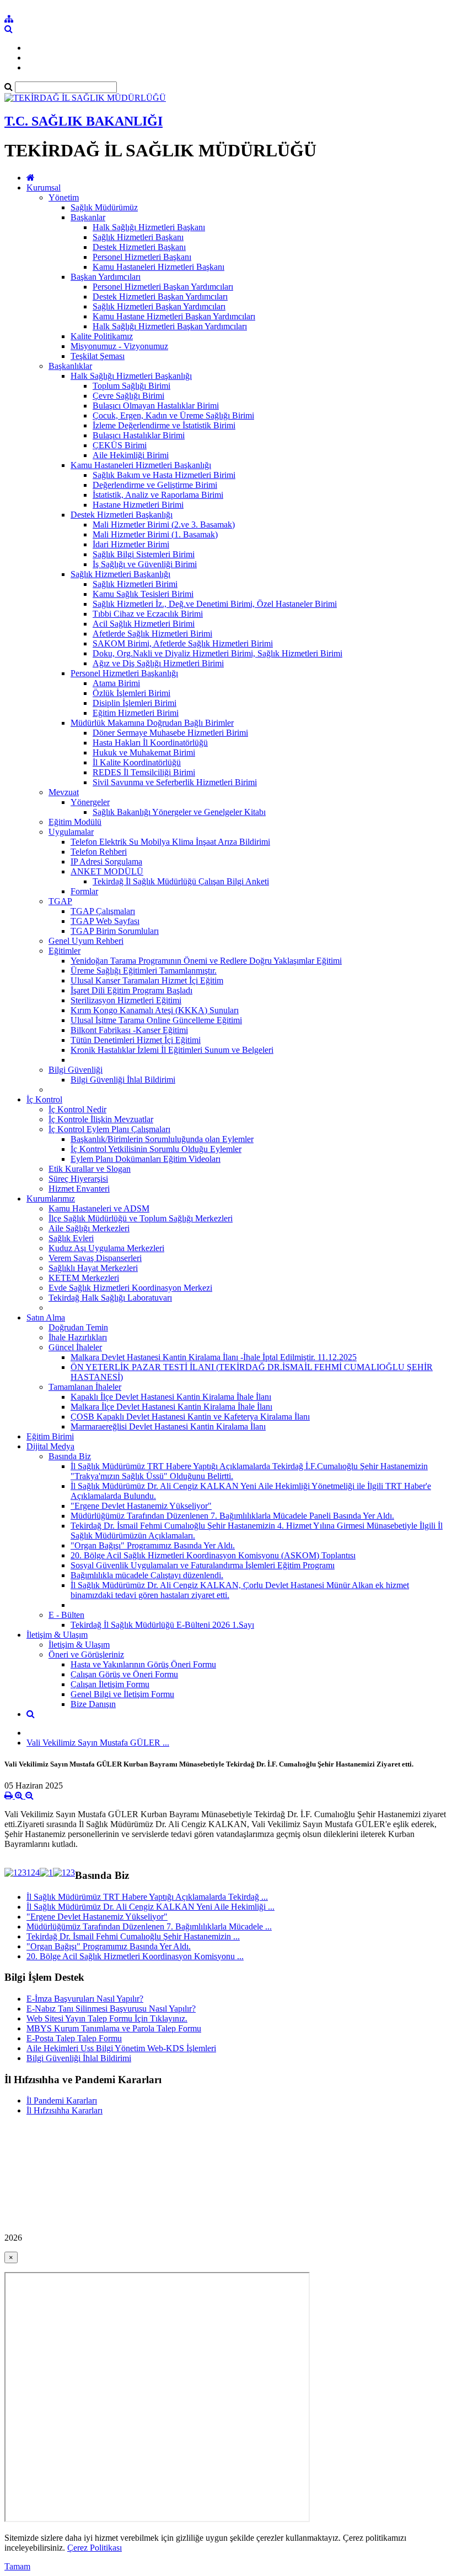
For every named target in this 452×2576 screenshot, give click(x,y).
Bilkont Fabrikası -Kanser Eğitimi (129, 1030)
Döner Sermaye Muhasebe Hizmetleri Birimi (170, 733)
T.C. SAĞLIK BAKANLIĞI (84, 121)
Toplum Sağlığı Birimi (131, 386)
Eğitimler (64, 951)
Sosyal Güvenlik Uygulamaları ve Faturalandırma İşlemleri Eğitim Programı (203, 1565)
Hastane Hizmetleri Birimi (138, 505)
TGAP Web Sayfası (105, 921)
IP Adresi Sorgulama (106, 862)
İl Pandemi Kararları (62, 2101)
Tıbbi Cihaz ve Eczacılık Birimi (148, 614)
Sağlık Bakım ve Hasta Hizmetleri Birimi (164, 475)
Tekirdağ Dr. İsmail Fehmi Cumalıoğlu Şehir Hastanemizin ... (133, 1936)
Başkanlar (88, 217)
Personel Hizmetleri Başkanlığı (124, 673)
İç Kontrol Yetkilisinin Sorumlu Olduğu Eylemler (156, 1149)
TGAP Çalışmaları (103, 911)
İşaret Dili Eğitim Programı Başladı (131, 990)
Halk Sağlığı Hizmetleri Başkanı (149, 227)
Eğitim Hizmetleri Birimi (136, 713)
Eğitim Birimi (50, 1436)
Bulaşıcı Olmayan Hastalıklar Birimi (156, 406)
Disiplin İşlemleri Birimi (134, 703)
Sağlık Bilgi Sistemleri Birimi (144, 554)
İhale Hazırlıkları (78, 1337)
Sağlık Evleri (71, 1238)
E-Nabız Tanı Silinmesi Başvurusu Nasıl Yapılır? (111, 2009)
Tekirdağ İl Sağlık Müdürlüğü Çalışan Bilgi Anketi (181, 881)
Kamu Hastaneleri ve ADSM (99, 1208)
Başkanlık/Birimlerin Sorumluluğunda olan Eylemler (162, 1139)
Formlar (84, 891)
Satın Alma (46, 1317)
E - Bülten (66, 1615)
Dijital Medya (50, 1446)
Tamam (17, 2566)
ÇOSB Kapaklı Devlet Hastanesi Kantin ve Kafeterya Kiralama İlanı (190, 1417)
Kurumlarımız (51, 1199)
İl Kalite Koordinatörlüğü (137, 762)
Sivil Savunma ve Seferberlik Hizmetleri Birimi (175, 782)
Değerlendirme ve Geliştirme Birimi (155, 485)
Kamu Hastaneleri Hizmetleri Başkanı (158, 267)
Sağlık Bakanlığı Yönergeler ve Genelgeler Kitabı (179, 812)
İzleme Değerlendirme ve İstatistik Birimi (164, 425)
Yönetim (64, 197)
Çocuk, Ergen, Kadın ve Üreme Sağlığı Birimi (173, 415)
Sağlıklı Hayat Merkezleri (93, 1268)
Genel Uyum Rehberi (86, 941)
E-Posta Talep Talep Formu (74, 2038)
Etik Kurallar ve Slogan (90, 1169)
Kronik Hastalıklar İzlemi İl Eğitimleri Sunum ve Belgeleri (172, 1050)
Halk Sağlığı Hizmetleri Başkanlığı (131, 376)
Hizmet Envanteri (79, 1189)
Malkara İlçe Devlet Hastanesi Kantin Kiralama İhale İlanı (171, 1407)
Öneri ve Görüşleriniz (86, 1654)
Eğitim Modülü (75, 822)
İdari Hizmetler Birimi (131, 544)
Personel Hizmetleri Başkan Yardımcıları (163, 287)
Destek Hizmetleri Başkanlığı (122, 515)
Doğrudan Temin (78, 1327)
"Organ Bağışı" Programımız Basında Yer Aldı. (153, 1545)
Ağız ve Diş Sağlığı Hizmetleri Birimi (158, 663)
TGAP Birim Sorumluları (115, 931)
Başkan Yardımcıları (106, 277)
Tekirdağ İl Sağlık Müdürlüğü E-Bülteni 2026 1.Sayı (162, 1625)
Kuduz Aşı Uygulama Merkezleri (106, 1248)
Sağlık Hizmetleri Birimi (135, 584)
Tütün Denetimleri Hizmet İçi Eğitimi (136, 1040)
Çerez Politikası (95, 2548)
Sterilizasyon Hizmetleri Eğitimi (126, 1000)
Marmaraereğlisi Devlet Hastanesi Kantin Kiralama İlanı (168, 1426)
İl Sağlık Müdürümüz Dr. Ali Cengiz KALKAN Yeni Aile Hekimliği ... (150, 1907)
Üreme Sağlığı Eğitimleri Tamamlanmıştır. (144, 971)
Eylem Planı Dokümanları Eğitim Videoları (146, 1159)
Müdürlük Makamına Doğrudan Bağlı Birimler (152, 723)
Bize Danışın (93, 1704)
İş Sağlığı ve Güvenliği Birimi (145, 564)
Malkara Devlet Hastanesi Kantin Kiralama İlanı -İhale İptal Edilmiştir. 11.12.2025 (214, 1357)
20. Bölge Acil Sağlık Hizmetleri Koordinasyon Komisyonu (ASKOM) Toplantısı (213, 1555)
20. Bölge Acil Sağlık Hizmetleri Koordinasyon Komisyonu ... (135, 1956)
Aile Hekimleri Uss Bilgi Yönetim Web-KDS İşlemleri (121, 2048)
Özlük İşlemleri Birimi (131, 693)
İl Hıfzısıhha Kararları (64, 2110)
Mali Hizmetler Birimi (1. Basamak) (155, 534)
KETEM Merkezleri (84, 1278)
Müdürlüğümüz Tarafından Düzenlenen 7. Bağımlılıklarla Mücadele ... (149, 1926)
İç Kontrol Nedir (77, 1109)
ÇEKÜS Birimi (120, 445)
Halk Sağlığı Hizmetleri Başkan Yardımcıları (170, 326)
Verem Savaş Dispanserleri (95, 1258)
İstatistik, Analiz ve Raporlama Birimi (158, 495)
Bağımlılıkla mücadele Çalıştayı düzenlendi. (147, 1575)
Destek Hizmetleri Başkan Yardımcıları (160, 297)
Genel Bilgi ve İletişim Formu (122, 1694)
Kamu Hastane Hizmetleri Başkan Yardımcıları (174, 316)
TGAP (60, 901)
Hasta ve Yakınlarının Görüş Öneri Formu (143, 1664)
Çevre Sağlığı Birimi (128, 396)
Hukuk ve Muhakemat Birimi (144, 752)
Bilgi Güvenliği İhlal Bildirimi (123, 1080)
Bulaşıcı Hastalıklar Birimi (139, 435)
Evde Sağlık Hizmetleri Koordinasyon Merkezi (130, 1288)
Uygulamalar (71, 832)
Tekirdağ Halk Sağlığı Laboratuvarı (110, 1298)
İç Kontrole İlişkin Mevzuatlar (101, 1119)
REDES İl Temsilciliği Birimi (144, 772)
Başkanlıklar (70, 366)
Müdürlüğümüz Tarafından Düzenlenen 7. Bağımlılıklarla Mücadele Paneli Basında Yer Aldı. (232, 1516)
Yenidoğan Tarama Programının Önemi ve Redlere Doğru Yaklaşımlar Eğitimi (206, 961)
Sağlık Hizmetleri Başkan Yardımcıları (159, 306)
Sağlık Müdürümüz (104, 207)
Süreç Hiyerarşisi (78, 1179)
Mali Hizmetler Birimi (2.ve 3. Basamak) (164, 525)
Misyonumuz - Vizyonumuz (119, 346)
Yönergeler (90, 802)
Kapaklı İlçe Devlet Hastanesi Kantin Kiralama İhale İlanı (171, 1397)
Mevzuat (64, 792)
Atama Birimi (116, 683)
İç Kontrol (44, 1099)
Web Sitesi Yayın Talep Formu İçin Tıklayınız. (107, 2018)
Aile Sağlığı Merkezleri (89, 1228)
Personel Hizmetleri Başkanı (142, 257)
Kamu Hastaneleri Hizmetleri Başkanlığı (141, 465)
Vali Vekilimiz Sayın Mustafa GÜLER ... (98, 1743)
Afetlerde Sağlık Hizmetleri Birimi (152, 634)
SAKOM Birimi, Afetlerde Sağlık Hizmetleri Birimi (183, 643)
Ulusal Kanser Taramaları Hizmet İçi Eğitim (147, 980)
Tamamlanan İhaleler (85, 1387)
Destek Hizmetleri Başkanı (139, 247)
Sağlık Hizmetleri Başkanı (138, 237)
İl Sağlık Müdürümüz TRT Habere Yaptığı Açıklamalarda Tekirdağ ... (147, 1897)
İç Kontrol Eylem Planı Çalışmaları (109, 1129)
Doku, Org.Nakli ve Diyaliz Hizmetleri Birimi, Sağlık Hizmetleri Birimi (217, 653)
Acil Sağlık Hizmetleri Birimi (144, 624)
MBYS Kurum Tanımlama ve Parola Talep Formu (114, 2028)
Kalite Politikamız (102, 336)
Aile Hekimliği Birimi (131, 455)
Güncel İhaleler (75, 1347)
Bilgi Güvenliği (76, 1070)
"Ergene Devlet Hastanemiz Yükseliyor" (141, 1506)
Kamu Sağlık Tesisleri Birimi (143, 594)
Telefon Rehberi (99, 852)
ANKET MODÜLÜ (107, 871)
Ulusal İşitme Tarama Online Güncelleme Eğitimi (156, 1020)
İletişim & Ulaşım (57, 1635)
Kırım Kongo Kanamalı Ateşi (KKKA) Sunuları (155, 1010)
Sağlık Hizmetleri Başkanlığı (120, 574)
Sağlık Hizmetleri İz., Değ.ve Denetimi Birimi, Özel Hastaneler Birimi (215, 604)
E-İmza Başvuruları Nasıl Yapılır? (85, 1999)
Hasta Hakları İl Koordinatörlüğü (150, 743)
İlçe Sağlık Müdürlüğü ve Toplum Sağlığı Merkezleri (141, 1218)
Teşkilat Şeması (98, 356)
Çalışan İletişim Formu (110, 1684)
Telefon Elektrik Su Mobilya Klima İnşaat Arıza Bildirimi (170, 842)
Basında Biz (70, 1456)
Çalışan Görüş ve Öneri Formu (124, 1674)
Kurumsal (44, 188)
